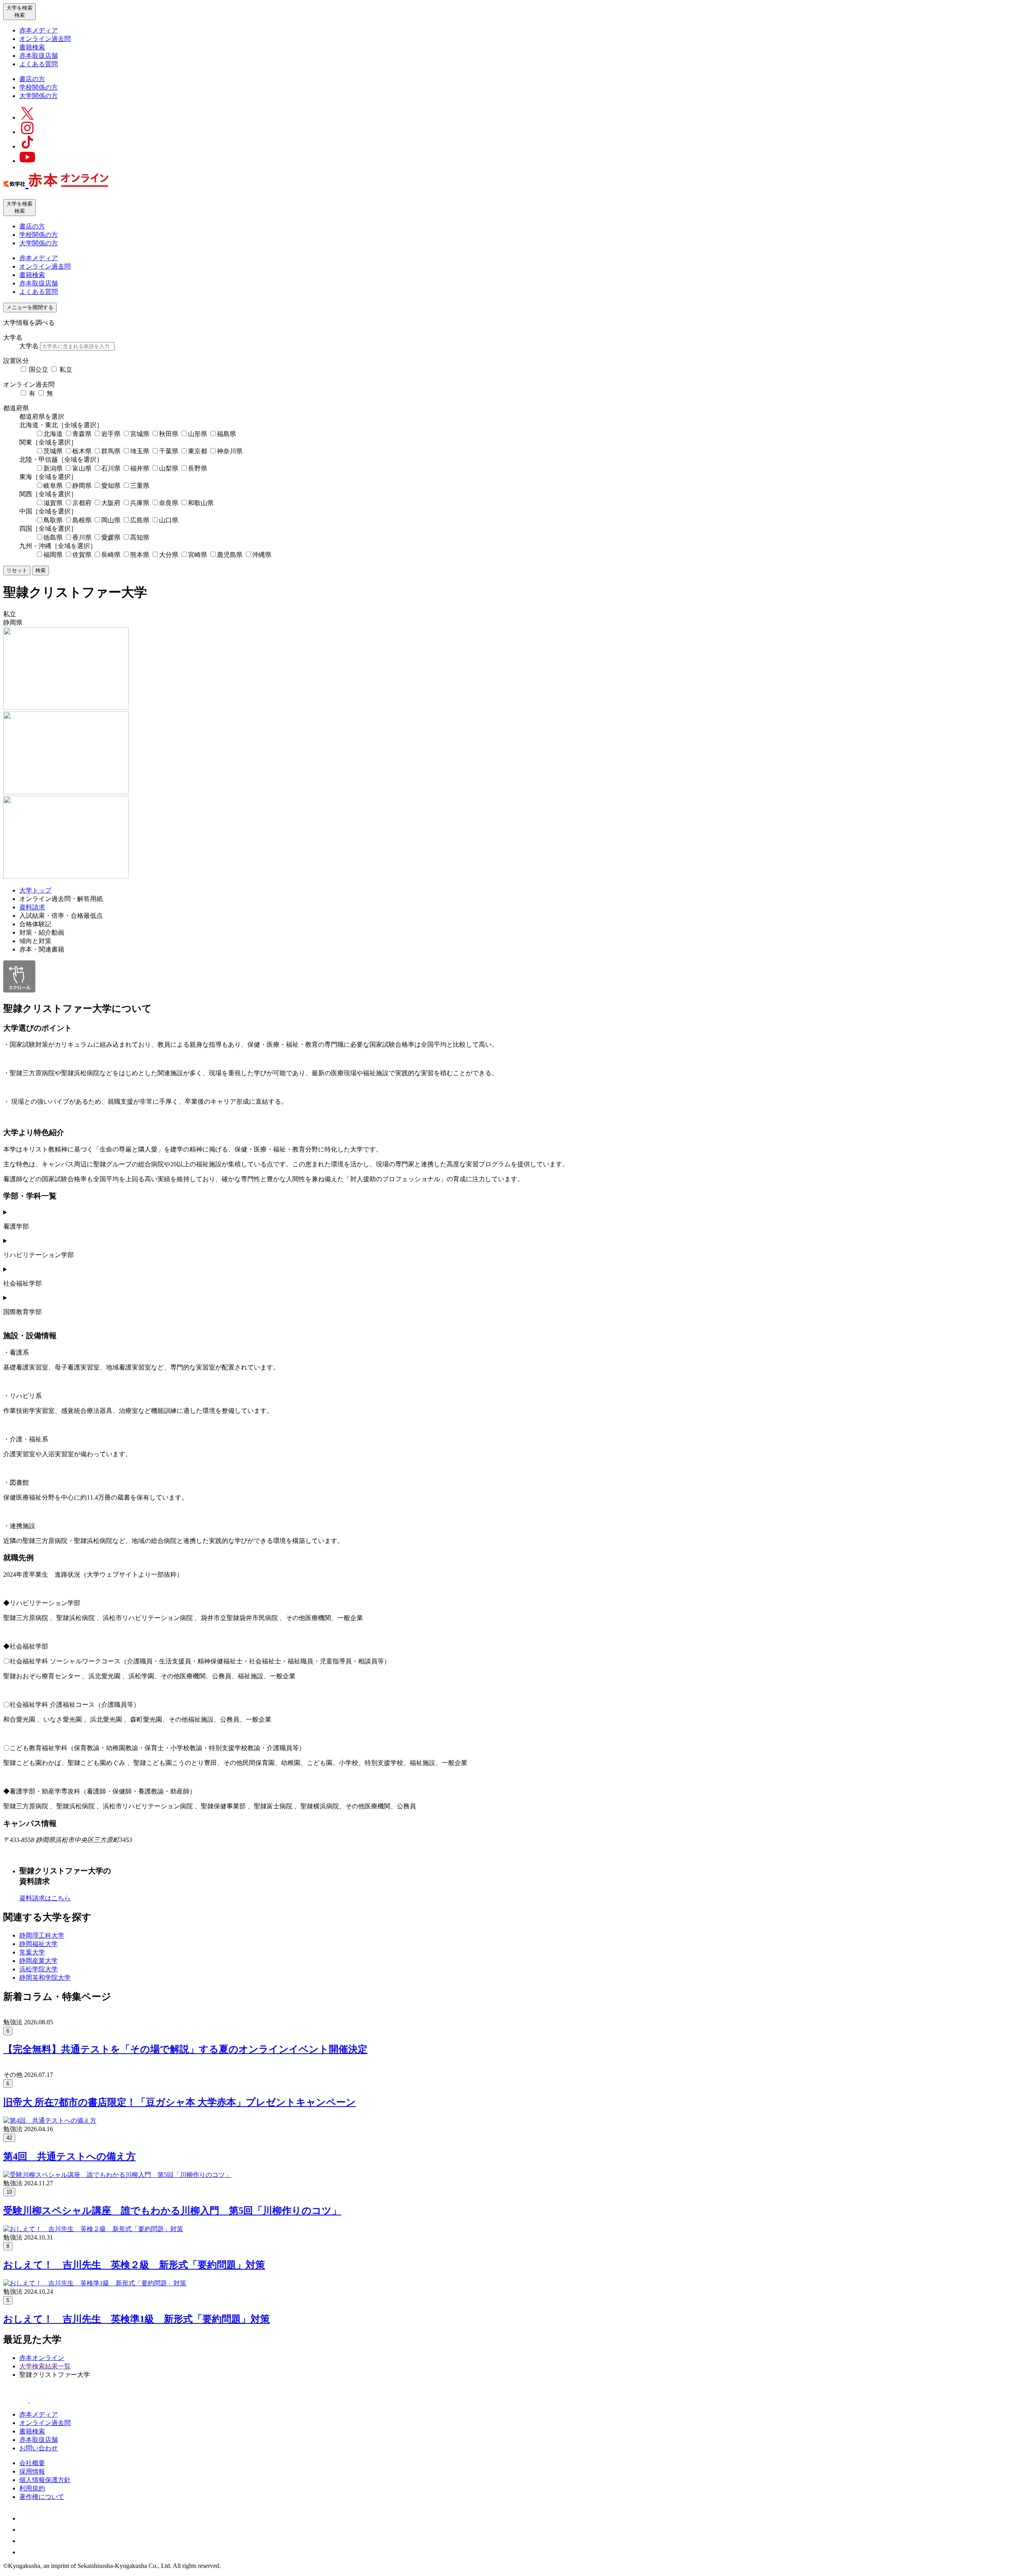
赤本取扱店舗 (39, 56)
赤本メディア (39, 30)
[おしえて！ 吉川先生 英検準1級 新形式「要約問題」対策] (95, 2283)
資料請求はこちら (45, 1898)
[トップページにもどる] (56, 183)
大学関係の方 (39, 96)
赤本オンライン (42, 2358)
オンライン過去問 (45, 39)
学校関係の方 (39, 87)
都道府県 (16, 408)
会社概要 (32, 2463)
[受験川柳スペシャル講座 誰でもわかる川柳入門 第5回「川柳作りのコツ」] (117, 2175)
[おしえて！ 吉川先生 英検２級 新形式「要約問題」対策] (93, 2229)
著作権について (42, 2497)
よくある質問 (39, 64)
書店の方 (32, 79)
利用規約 (32, 2488)
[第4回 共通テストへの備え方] (50, 2121)
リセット (17, 570)
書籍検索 (32, 47)
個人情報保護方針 (45, 2480)
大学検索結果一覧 (45, 2366)
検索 (41, 570)
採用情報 (32, 2471)
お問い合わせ (39, 2448)
